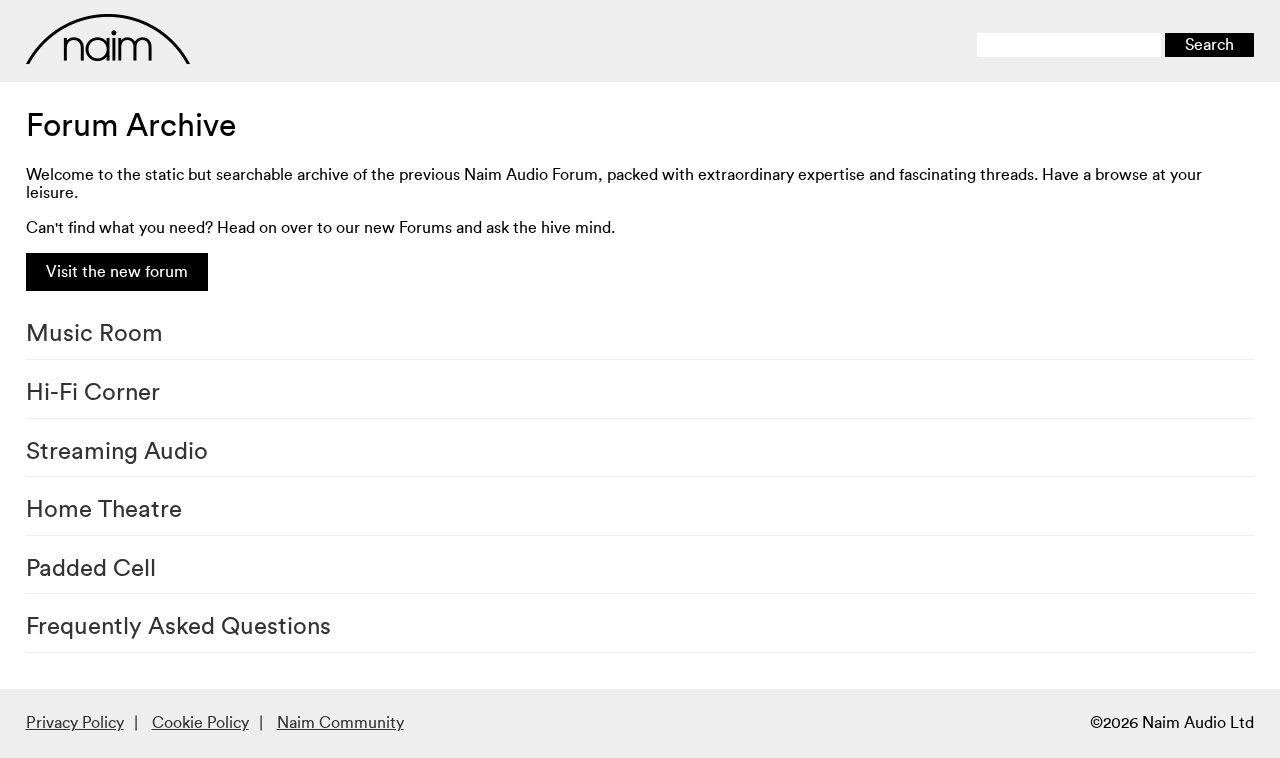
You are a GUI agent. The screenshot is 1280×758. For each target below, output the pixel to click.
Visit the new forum (117, 272)
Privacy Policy (75, 723)
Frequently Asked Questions (178, 627)
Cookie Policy (200, 723)
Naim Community (340, 723)
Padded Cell (91, 569)
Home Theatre (104, 510)
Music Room (94, 334)
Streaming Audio (117, 452)
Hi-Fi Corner (93, 393)
